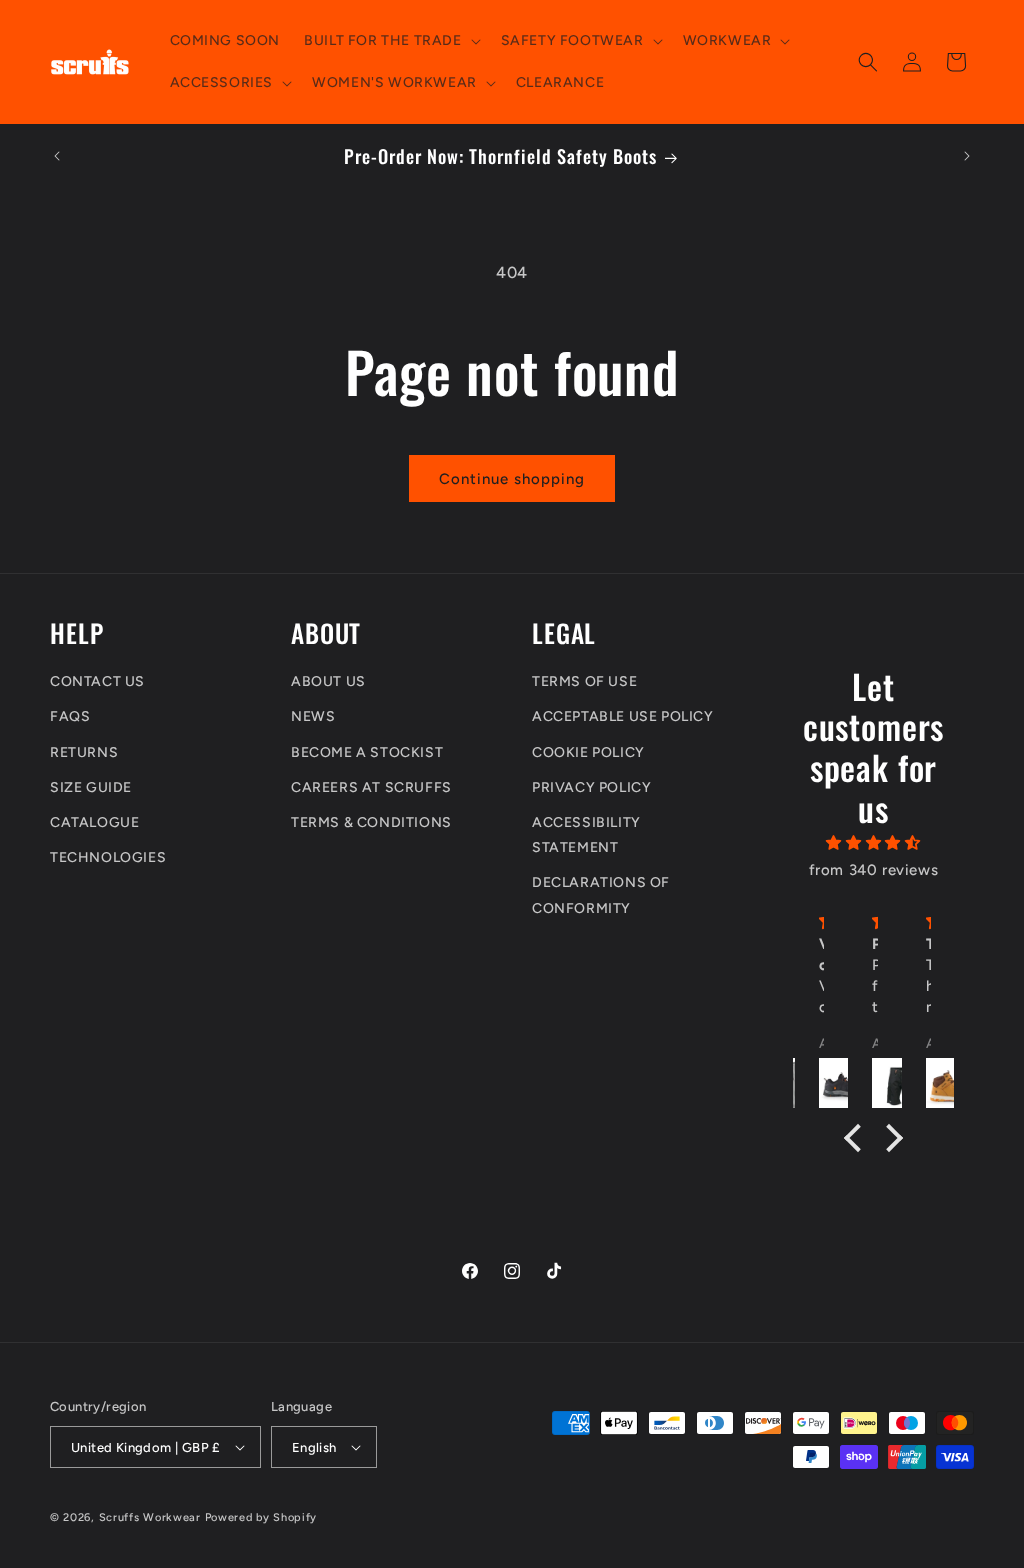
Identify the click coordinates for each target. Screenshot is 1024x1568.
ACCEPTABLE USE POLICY (623, 716)
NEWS (313, 716)
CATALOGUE (94, 822)
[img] (873, 843)
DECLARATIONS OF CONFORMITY (601, 895)
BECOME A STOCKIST (367, 752)
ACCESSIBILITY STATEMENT (586, 835)
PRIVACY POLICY (591, 787)
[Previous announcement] (57, 156)
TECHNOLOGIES (108, 857)
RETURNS (84, 752)
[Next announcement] (967, 156)
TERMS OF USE (584, 681)
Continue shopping (512, 479)
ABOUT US (328, 681)
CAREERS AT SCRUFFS (371, 787)
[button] (390, 41)
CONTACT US (97, 681)
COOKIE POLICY (588, 752)
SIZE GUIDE (91, 787)
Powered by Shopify (261, 1517)
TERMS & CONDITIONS (371, 822)
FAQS (70, 716)
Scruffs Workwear (150, 1517)
